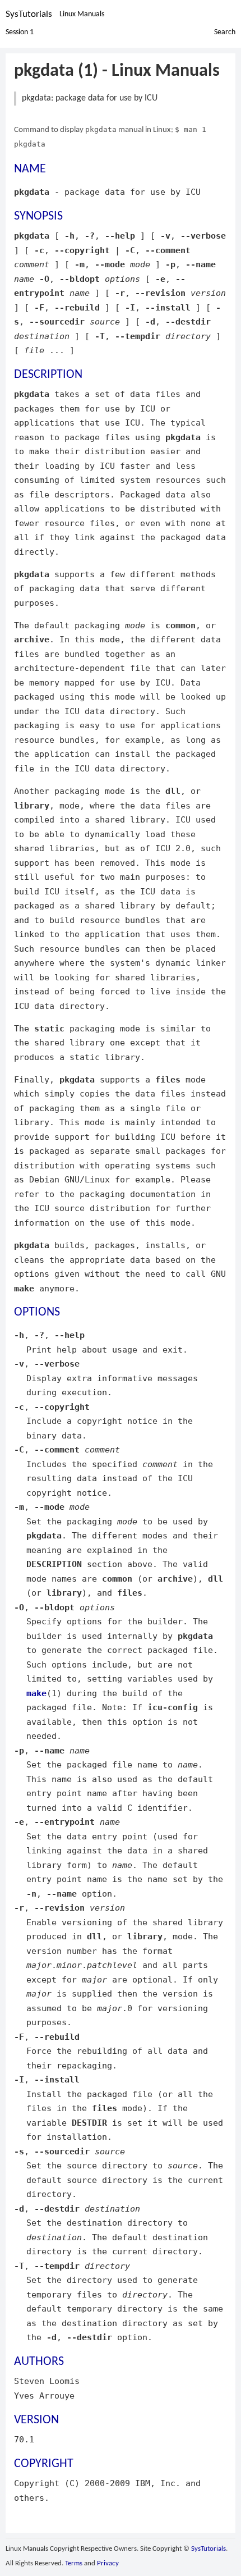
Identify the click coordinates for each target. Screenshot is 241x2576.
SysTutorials (29, 14)
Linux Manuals (82, 14)
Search (225, 32)
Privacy (108, 2563)
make (36, 1693)
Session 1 (20, 32)
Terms (74, 2563)
